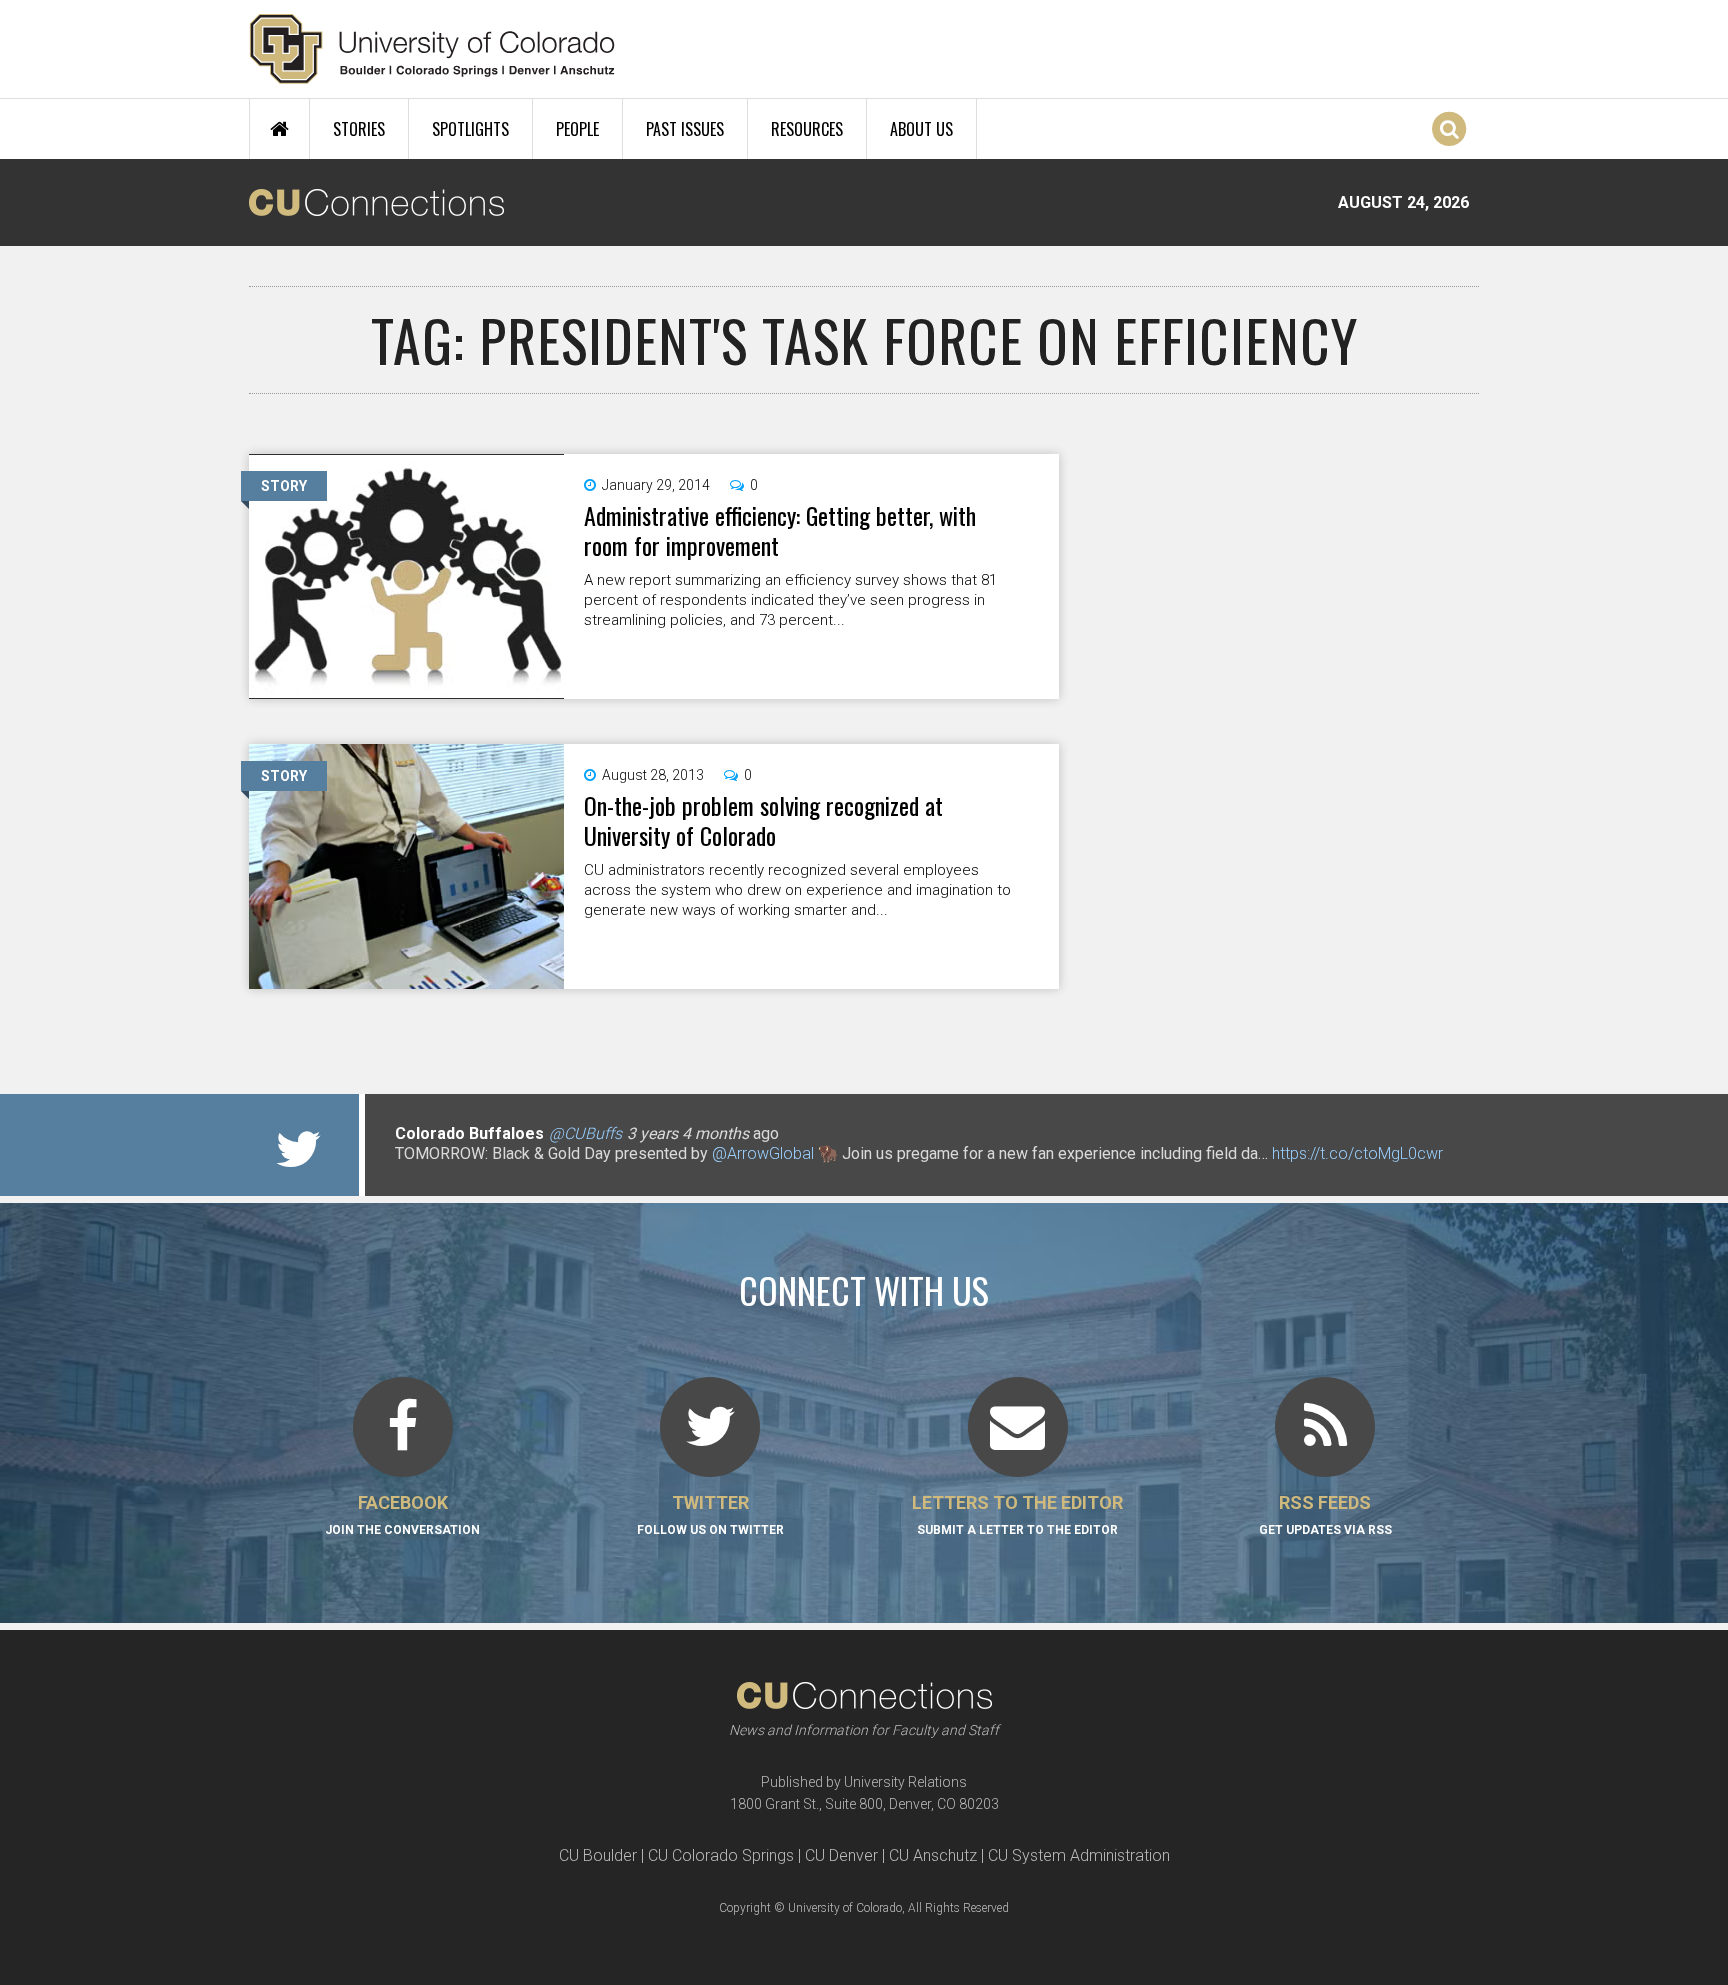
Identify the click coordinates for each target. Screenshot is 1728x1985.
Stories (359, 129)
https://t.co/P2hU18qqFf (479, 1173)
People (577, 129)
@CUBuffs (585, 1133)
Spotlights (470, 129)
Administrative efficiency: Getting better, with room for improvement (780, 530)
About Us (921, 129)
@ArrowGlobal (763, 1153)
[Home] (432, 49)
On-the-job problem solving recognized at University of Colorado (763, 820)
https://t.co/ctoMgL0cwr (1357, 1153)
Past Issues (685, 129)
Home (279, 129)
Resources (807, 129)
